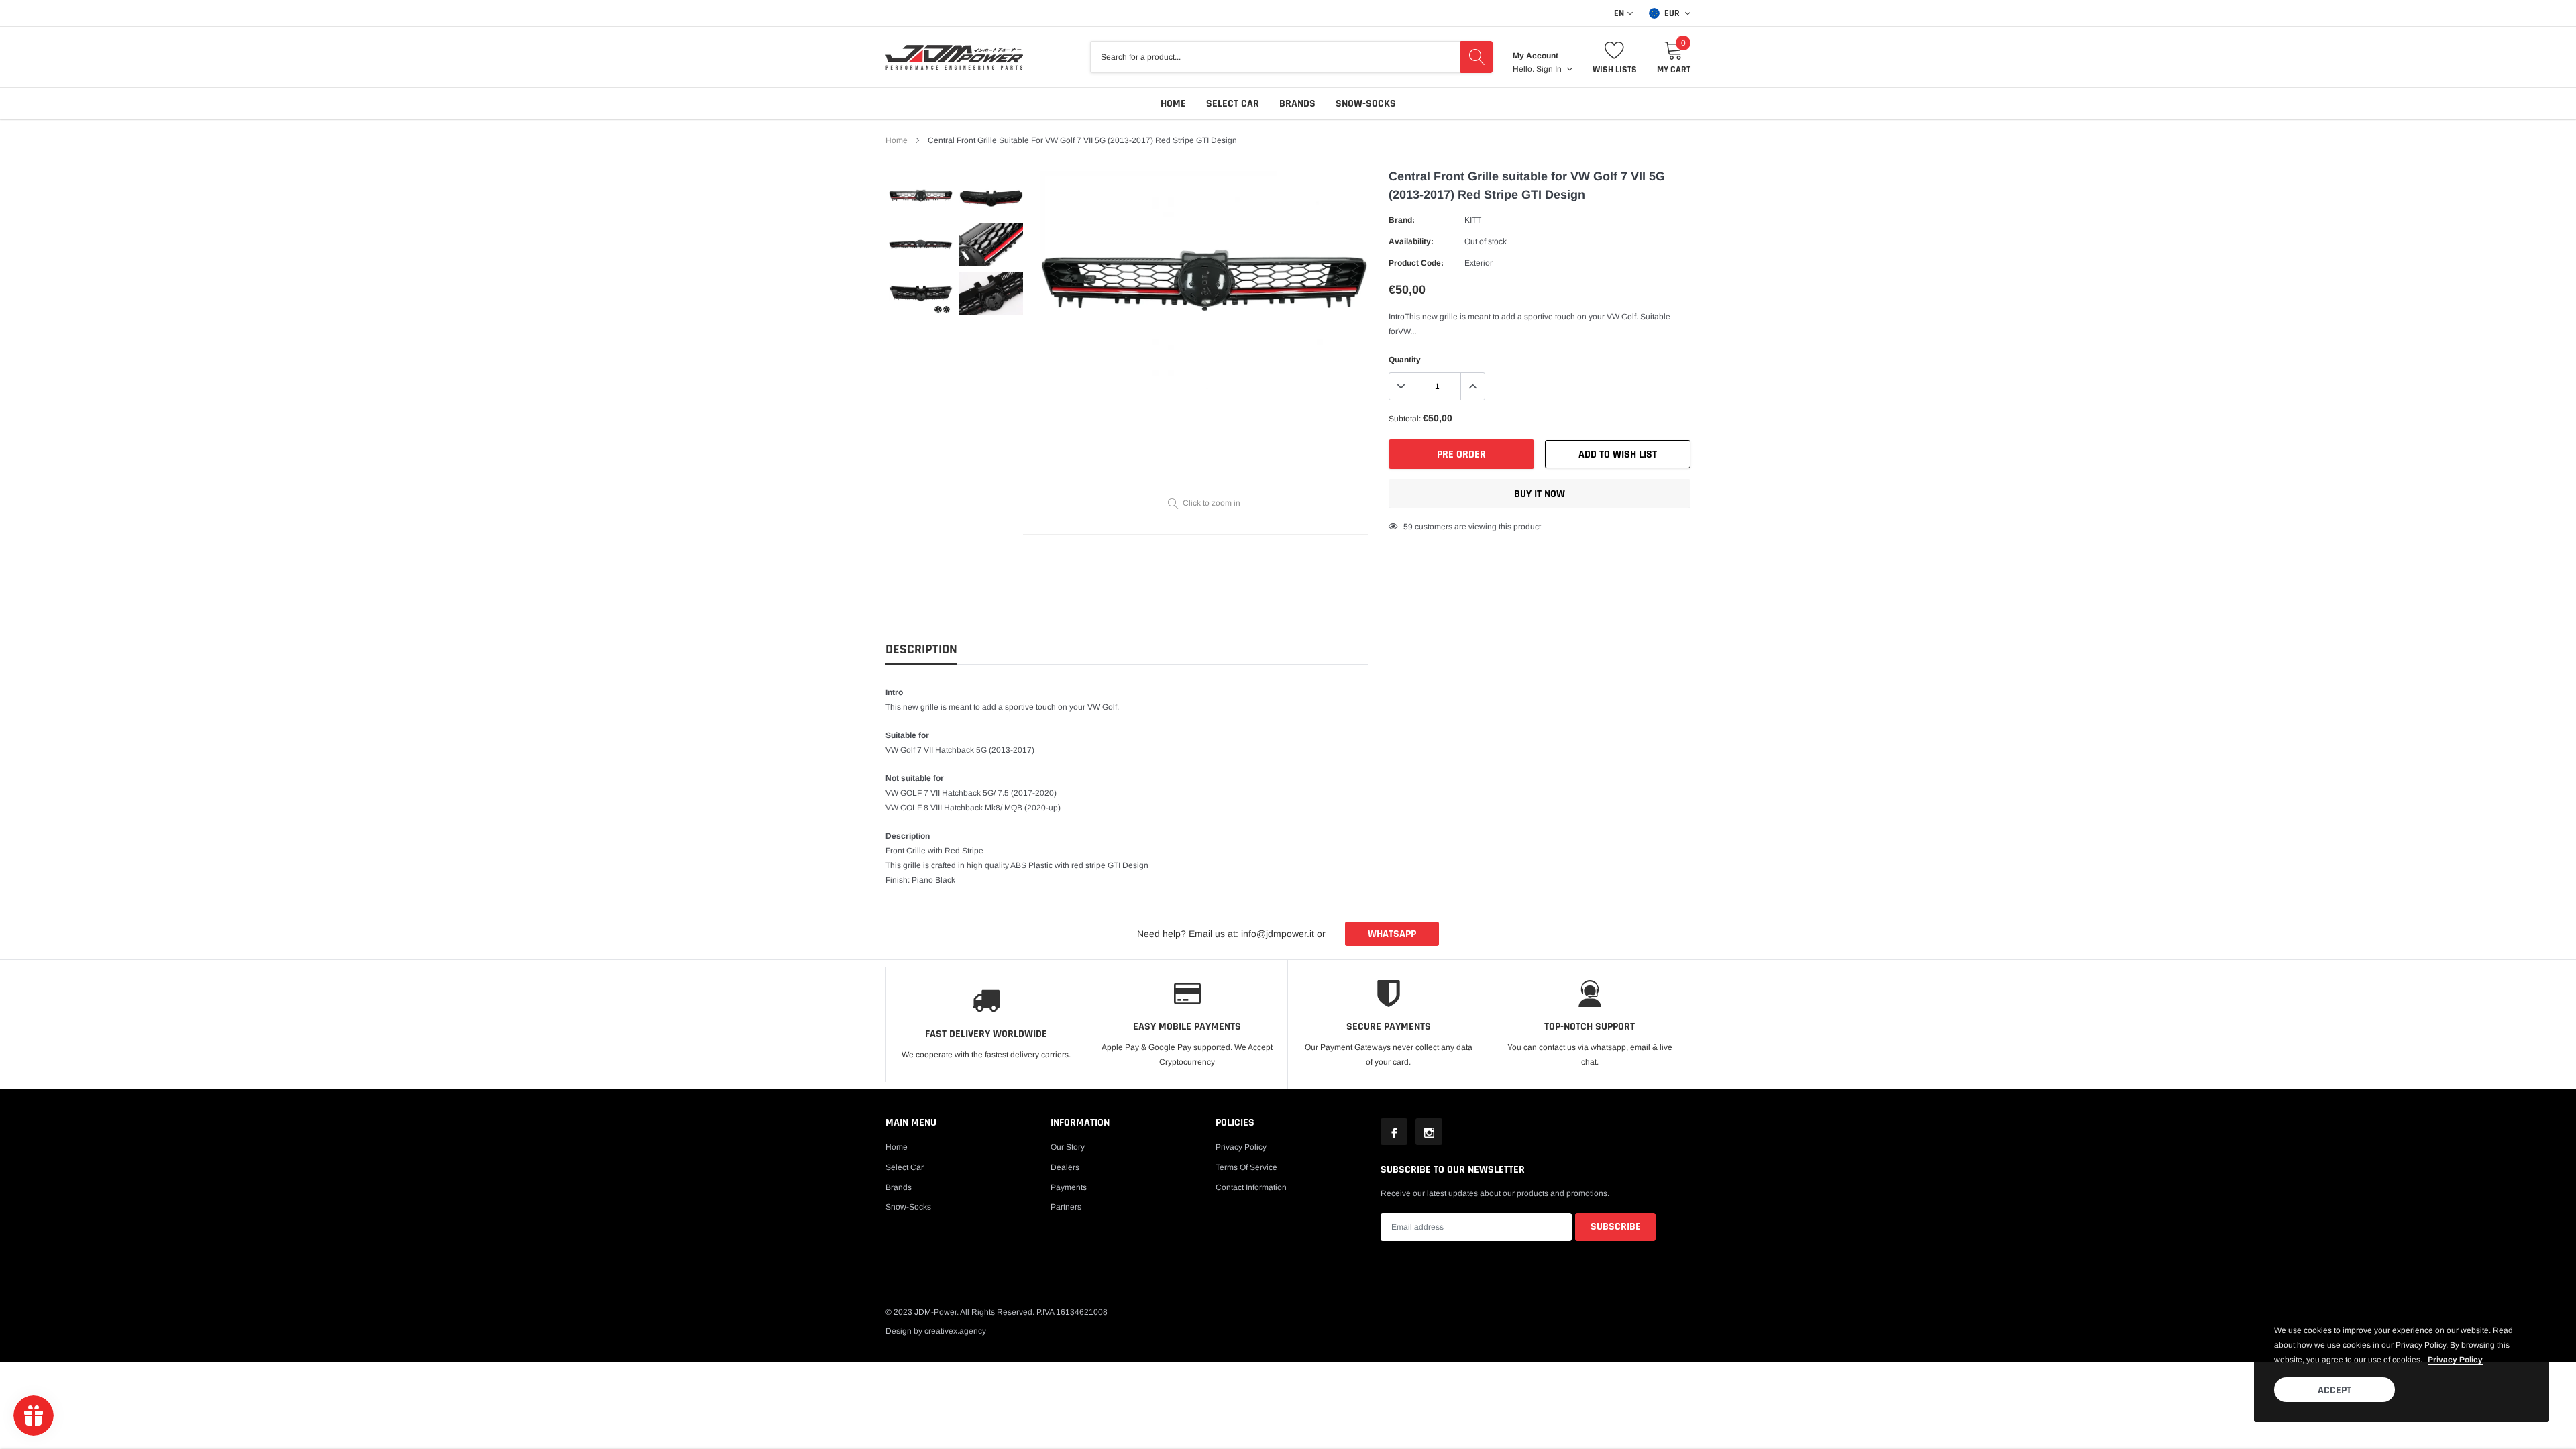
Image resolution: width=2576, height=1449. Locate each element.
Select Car (1233, 104)
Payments (1069, 1187)
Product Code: (1416, 263)
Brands (1297, 104)
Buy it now (1540, 494)
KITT (1473, 220)
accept (2334, 1390)
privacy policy (2455, 1360)
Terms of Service (1246, 1167)
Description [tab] (921, 650)
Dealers (1065, 1167)
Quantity (1405, 360)
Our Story (1068, 1147)
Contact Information (1251, 1187)
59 (1408, 527)
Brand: (1402, 220)
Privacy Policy (1241, 1147)
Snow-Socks (1366, 104)
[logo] (954, 57)
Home (1173, 104)
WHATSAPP (1392, 934)
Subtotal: (1405, 419)
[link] (921, 196)
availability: (1411, 241)
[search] (1477, 57)
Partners (1066, 1207)
